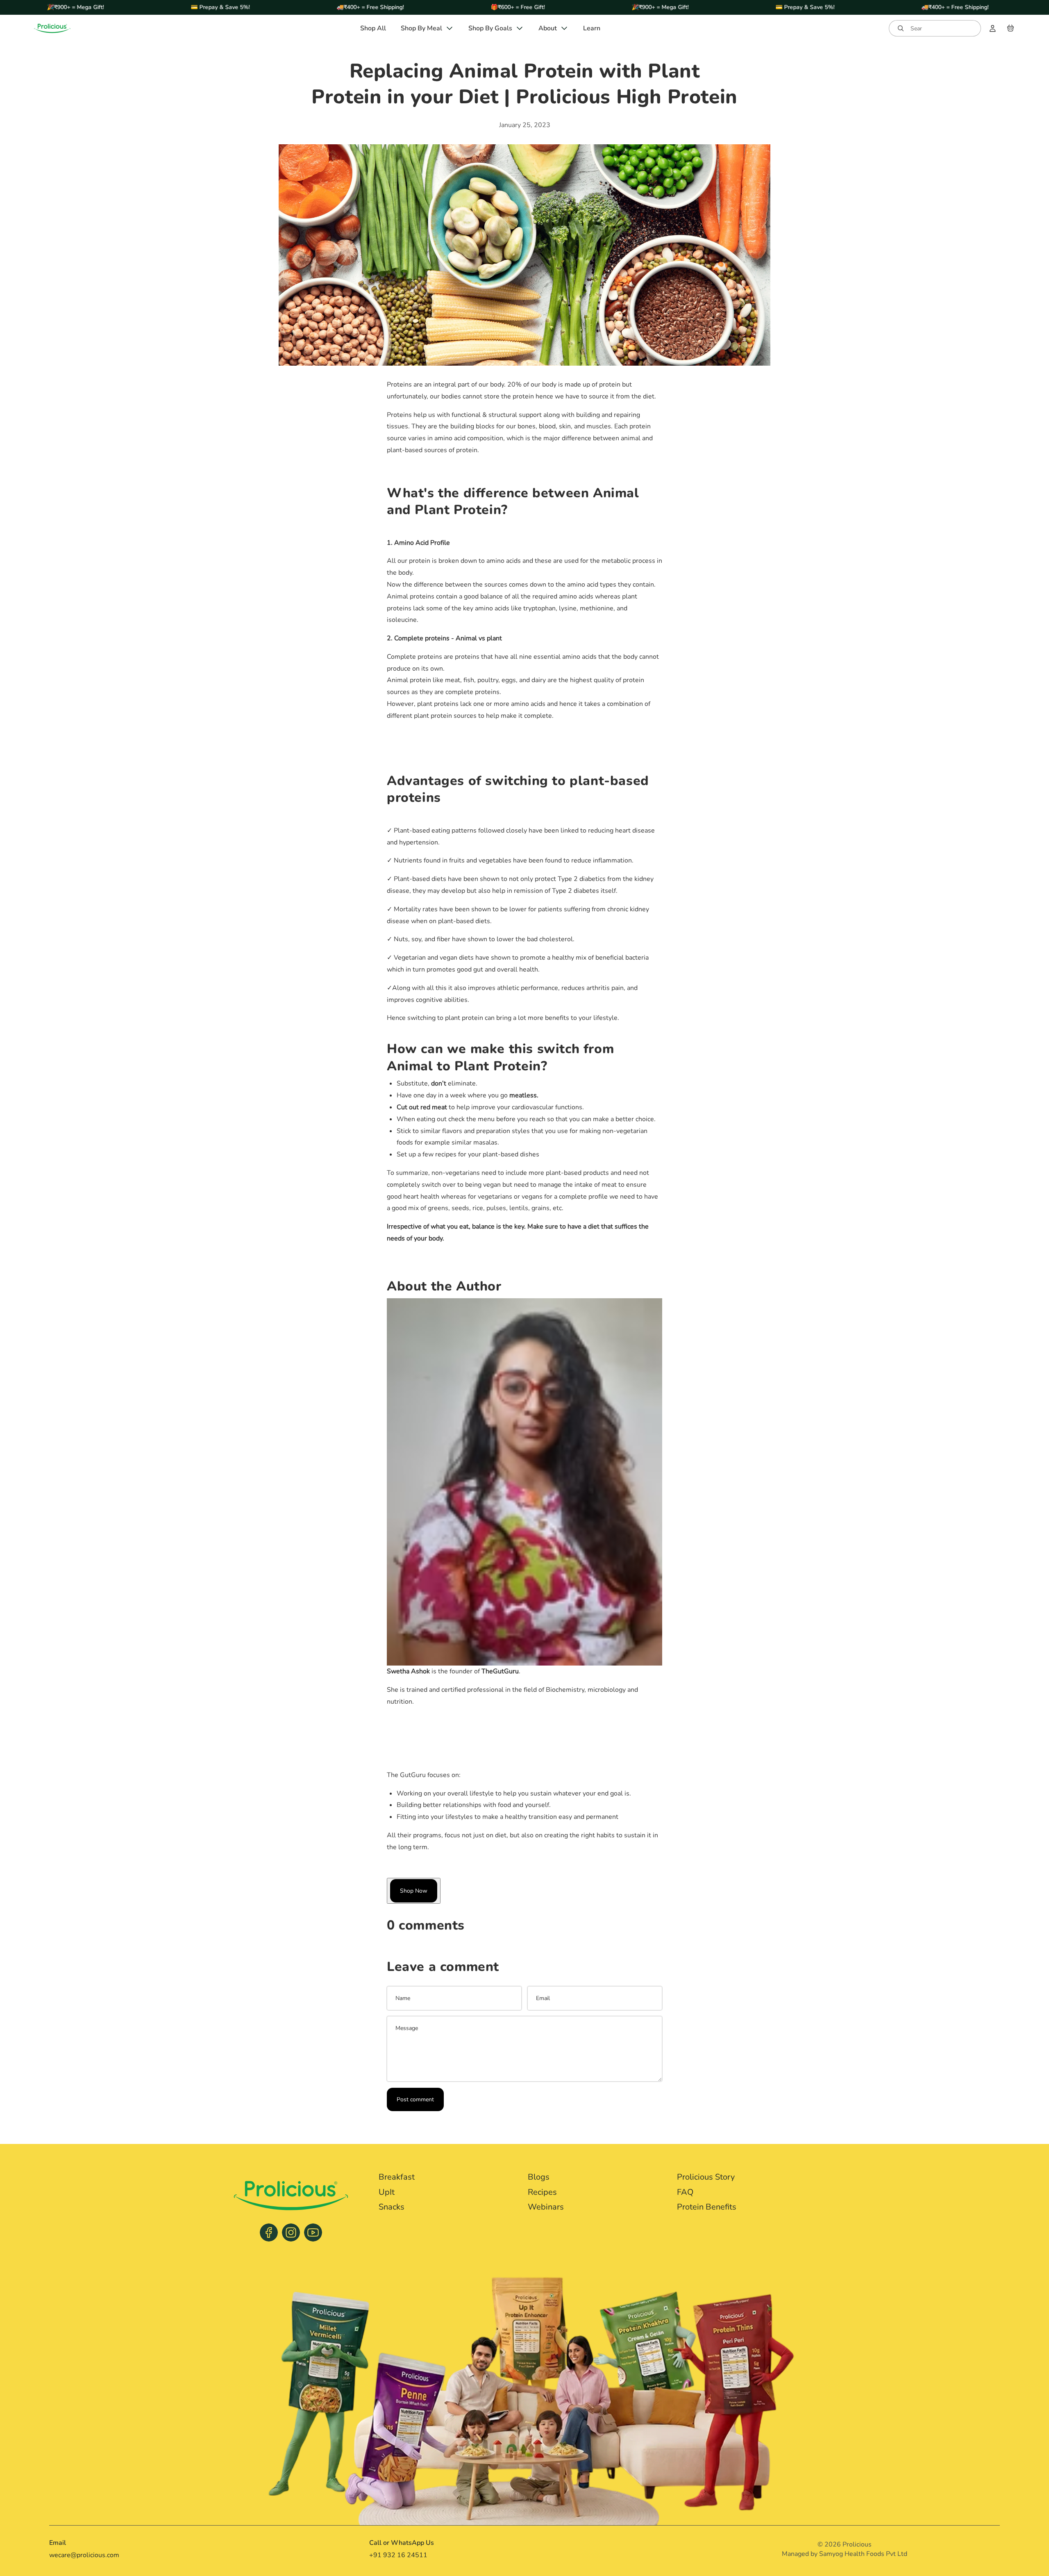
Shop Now (414, 1891)
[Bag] (1010, 28)
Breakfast (397, 2177)
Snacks (392, 2207)
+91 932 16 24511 (398, 2555)
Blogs (539, 2177)
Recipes (542, 2192)
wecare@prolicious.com (84, 2555)
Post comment (415, 2099)
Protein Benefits (707, 2207)
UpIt (387, 2192)
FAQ (685, 2192)
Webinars (546, 2207)
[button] (935, 28)
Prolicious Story (706, 2177)
